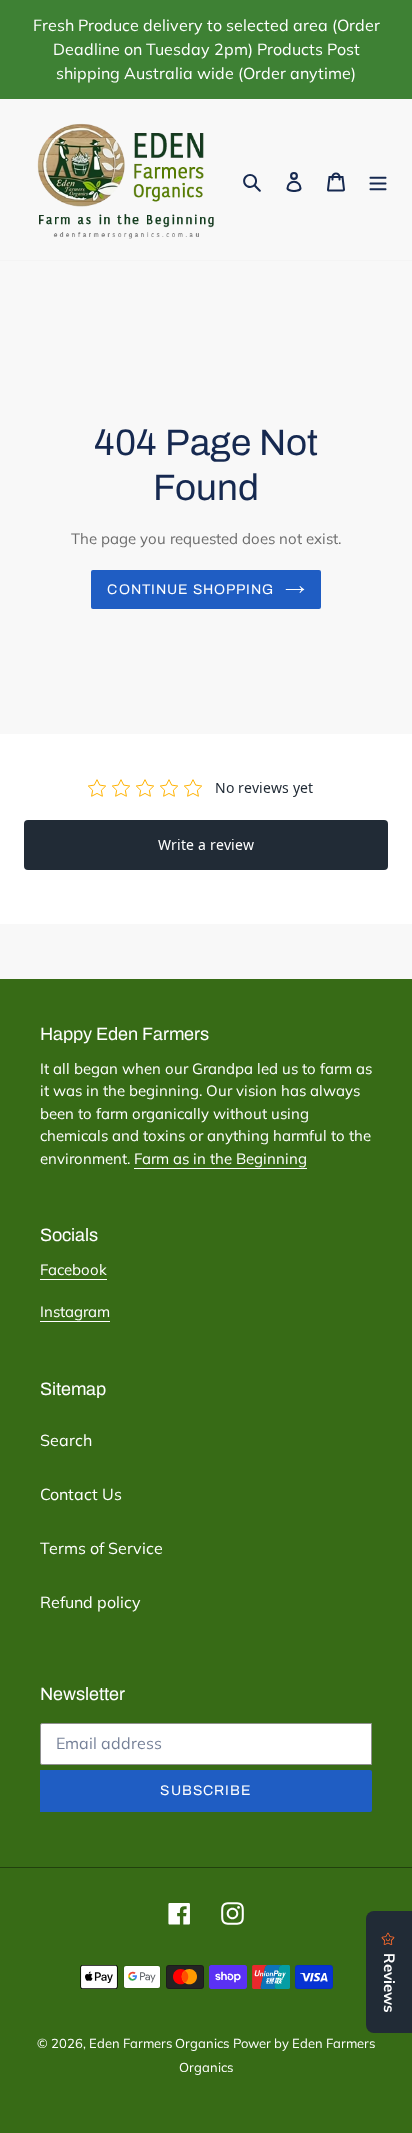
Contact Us (81, 1494)
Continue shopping (190, 589)
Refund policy (90, 1602)
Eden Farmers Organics (159, 2043)
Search (66, 1440)
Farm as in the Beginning (220, 1158)
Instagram (75, 1311)
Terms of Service (101, 1548)
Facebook (73, 1269)
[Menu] (378, 180)
